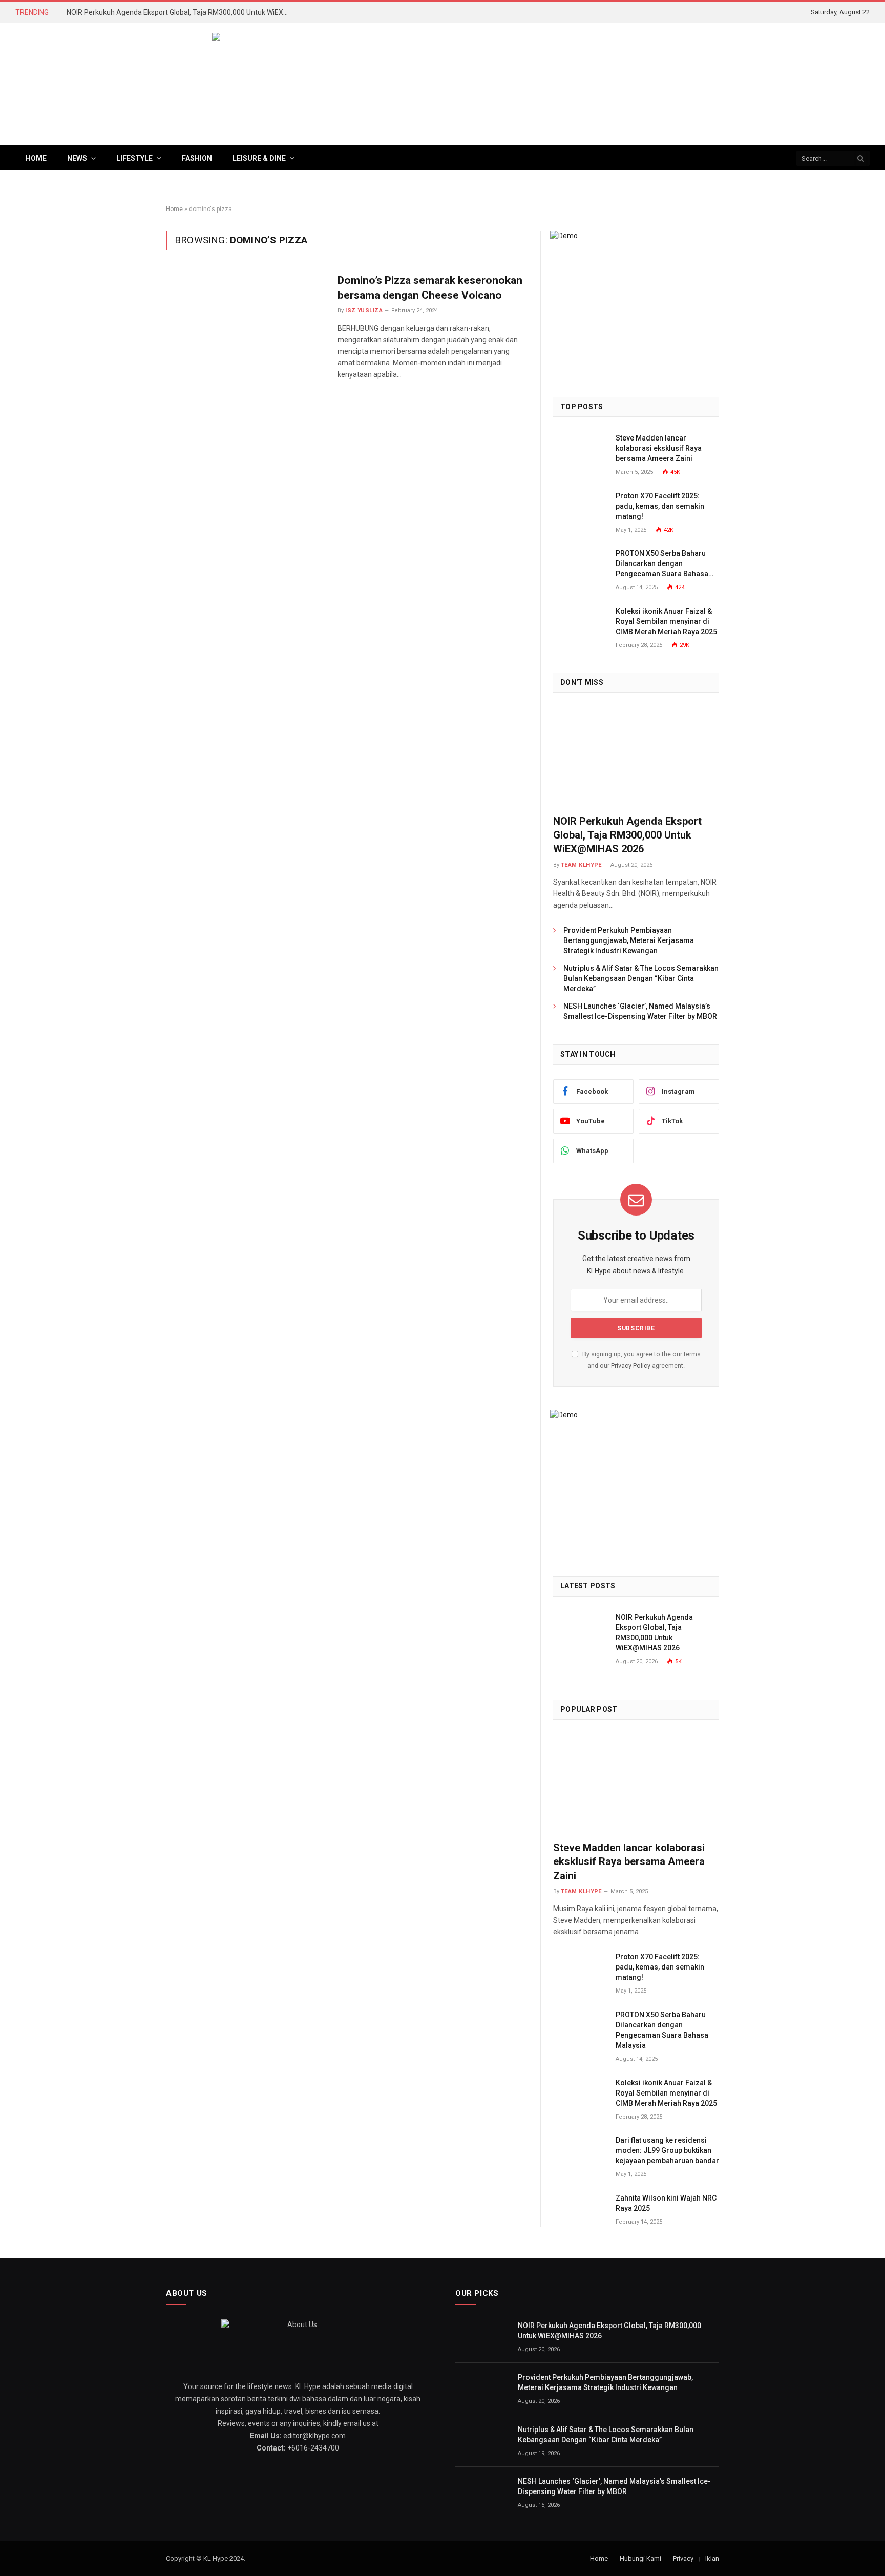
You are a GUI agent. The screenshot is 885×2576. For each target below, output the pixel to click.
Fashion (197, 158)
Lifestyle (134, 158)
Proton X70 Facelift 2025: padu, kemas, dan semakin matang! (660, 506)
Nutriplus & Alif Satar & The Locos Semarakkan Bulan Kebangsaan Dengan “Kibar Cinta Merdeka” (641, 978)
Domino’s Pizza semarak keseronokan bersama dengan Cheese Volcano (430, 288)
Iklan (712, 2558)
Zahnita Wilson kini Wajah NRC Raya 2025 (666, 2203)
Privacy (683, 2558)
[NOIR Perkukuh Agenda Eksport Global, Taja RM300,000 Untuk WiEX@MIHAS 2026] (636, 757)
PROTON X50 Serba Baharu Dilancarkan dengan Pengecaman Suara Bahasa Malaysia (662, 564)
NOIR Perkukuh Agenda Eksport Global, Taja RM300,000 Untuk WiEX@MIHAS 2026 (182, 12)
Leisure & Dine (259, 158)
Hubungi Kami (640, 2558)
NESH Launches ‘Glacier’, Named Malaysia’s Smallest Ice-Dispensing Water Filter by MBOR (640, 1011)
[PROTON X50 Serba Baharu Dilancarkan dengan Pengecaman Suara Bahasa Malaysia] (580, 565)
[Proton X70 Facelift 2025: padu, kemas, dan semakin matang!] (580, 507)
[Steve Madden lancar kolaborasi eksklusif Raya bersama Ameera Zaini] (580, 449)
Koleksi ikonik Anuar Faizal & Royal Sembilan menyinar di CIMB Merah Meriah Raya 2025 (666, 621)
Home (36, 158)
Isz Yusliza (364, 311)
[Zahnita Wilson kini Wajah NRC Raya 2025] (580, 2210)
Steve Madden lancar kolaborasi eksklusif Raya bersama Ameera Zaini (659, 448)
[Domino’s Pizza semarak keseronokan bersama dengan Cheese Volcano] (245, 321)
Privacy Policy (631, 1365)
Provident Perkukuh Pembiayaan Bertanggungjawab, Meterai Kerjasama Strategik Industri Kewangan (629, 940)
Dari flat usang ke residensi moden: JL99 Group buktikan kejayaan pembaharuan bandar (667, 2150)
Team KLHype (581, 865)
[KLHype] (442, 84)
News (77, 158)
